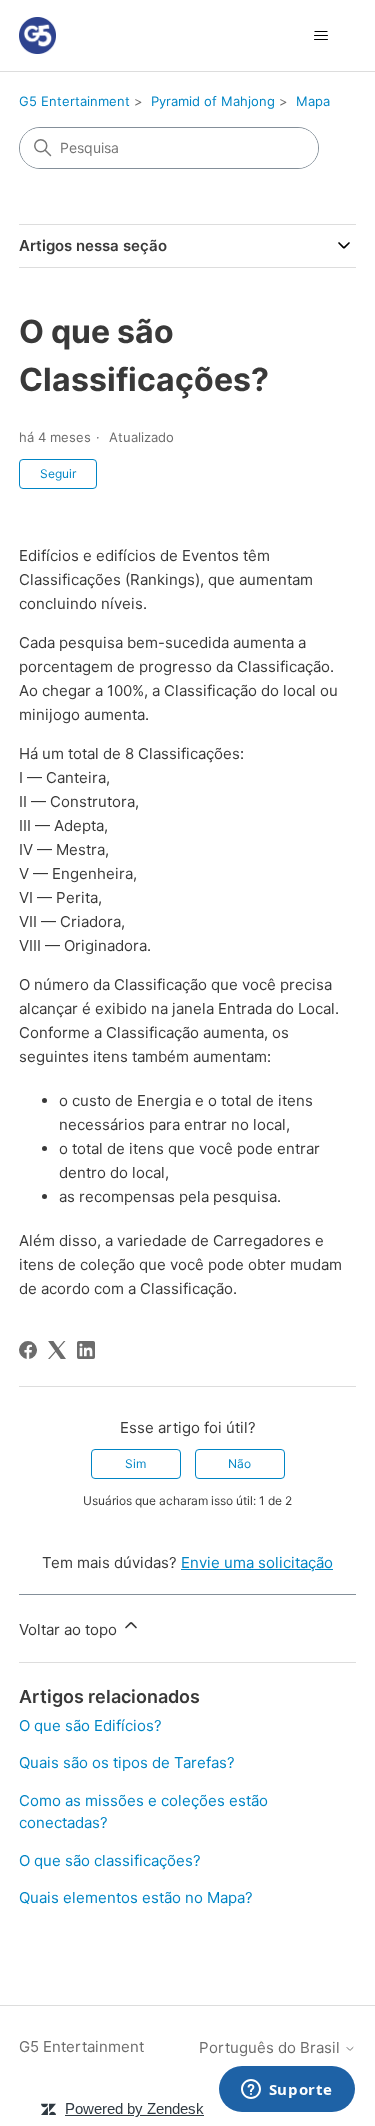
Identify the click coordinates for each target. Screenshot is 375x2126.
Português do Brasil (271, 2047)
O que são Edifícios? (90, 1725)
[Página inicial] (37, 35)
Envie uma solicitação (257, 1562)
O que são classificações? (110, 1860)
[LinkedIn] (86, 1350)
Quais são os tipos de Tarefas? (127, 1762)
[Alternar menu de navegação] (320, 36)
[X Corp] (57, 1350)
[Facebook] (28, 1350)
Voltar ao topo (70, 1629)
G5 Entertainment (74, 101)
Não (239, 1463)
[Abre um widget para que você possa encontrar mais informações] (286, 2091)
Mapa (313, 101)
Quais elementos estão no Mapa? (136, 1897)
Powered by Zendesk (134, 2108)
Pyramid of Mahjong (213, 101)
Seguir (58, 473)
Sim (135, 1463)
